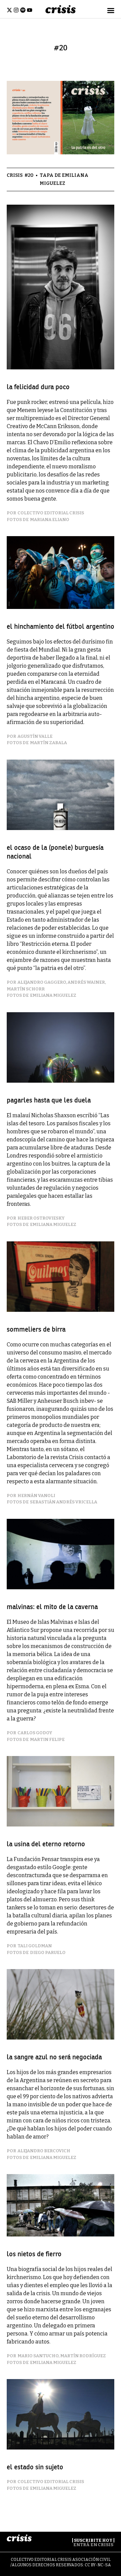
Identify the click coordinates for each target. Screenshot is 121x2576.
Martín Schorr (26, 989)
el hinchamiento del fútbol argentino (61, 627)
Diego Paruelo (48, 1952)
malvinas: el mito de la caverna (52, 1607)
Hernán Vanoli (36, 1496)
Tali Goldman (35, 1946)
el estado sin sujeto (35, 2467)
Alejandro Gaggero (42, 982)
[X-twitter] (9, 10)
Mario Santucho (38, 2356)
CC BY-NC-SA (98, 2565)
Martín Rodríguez (83, 2356)
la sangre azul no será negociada (54, 2057)
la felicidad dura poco (38, 387)
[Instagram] (16, 10)
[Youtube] (30, 10)
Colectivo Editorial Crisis (51, 513)
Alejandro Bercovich (44, 2151)
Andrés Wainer (86, 982)
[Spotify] (23, 10)
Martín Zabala (48, 743)
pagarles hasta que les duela (49, 1100)
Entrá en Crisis (93, 2545)
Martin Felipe (47, 1739)
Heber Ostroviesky (41, 1218)
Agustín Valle (35, 736)
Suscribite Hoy (93, 2540)
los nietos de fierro (34, 2254)
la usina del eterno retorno (46, 1844)
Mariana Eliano (50, 520)
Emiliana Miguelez (53, 995)
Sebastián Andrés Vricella (64, 1502)
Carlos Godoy (35, 1733)
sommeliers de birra (36, 1329)
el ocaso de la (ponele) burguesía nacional (55, 852)
